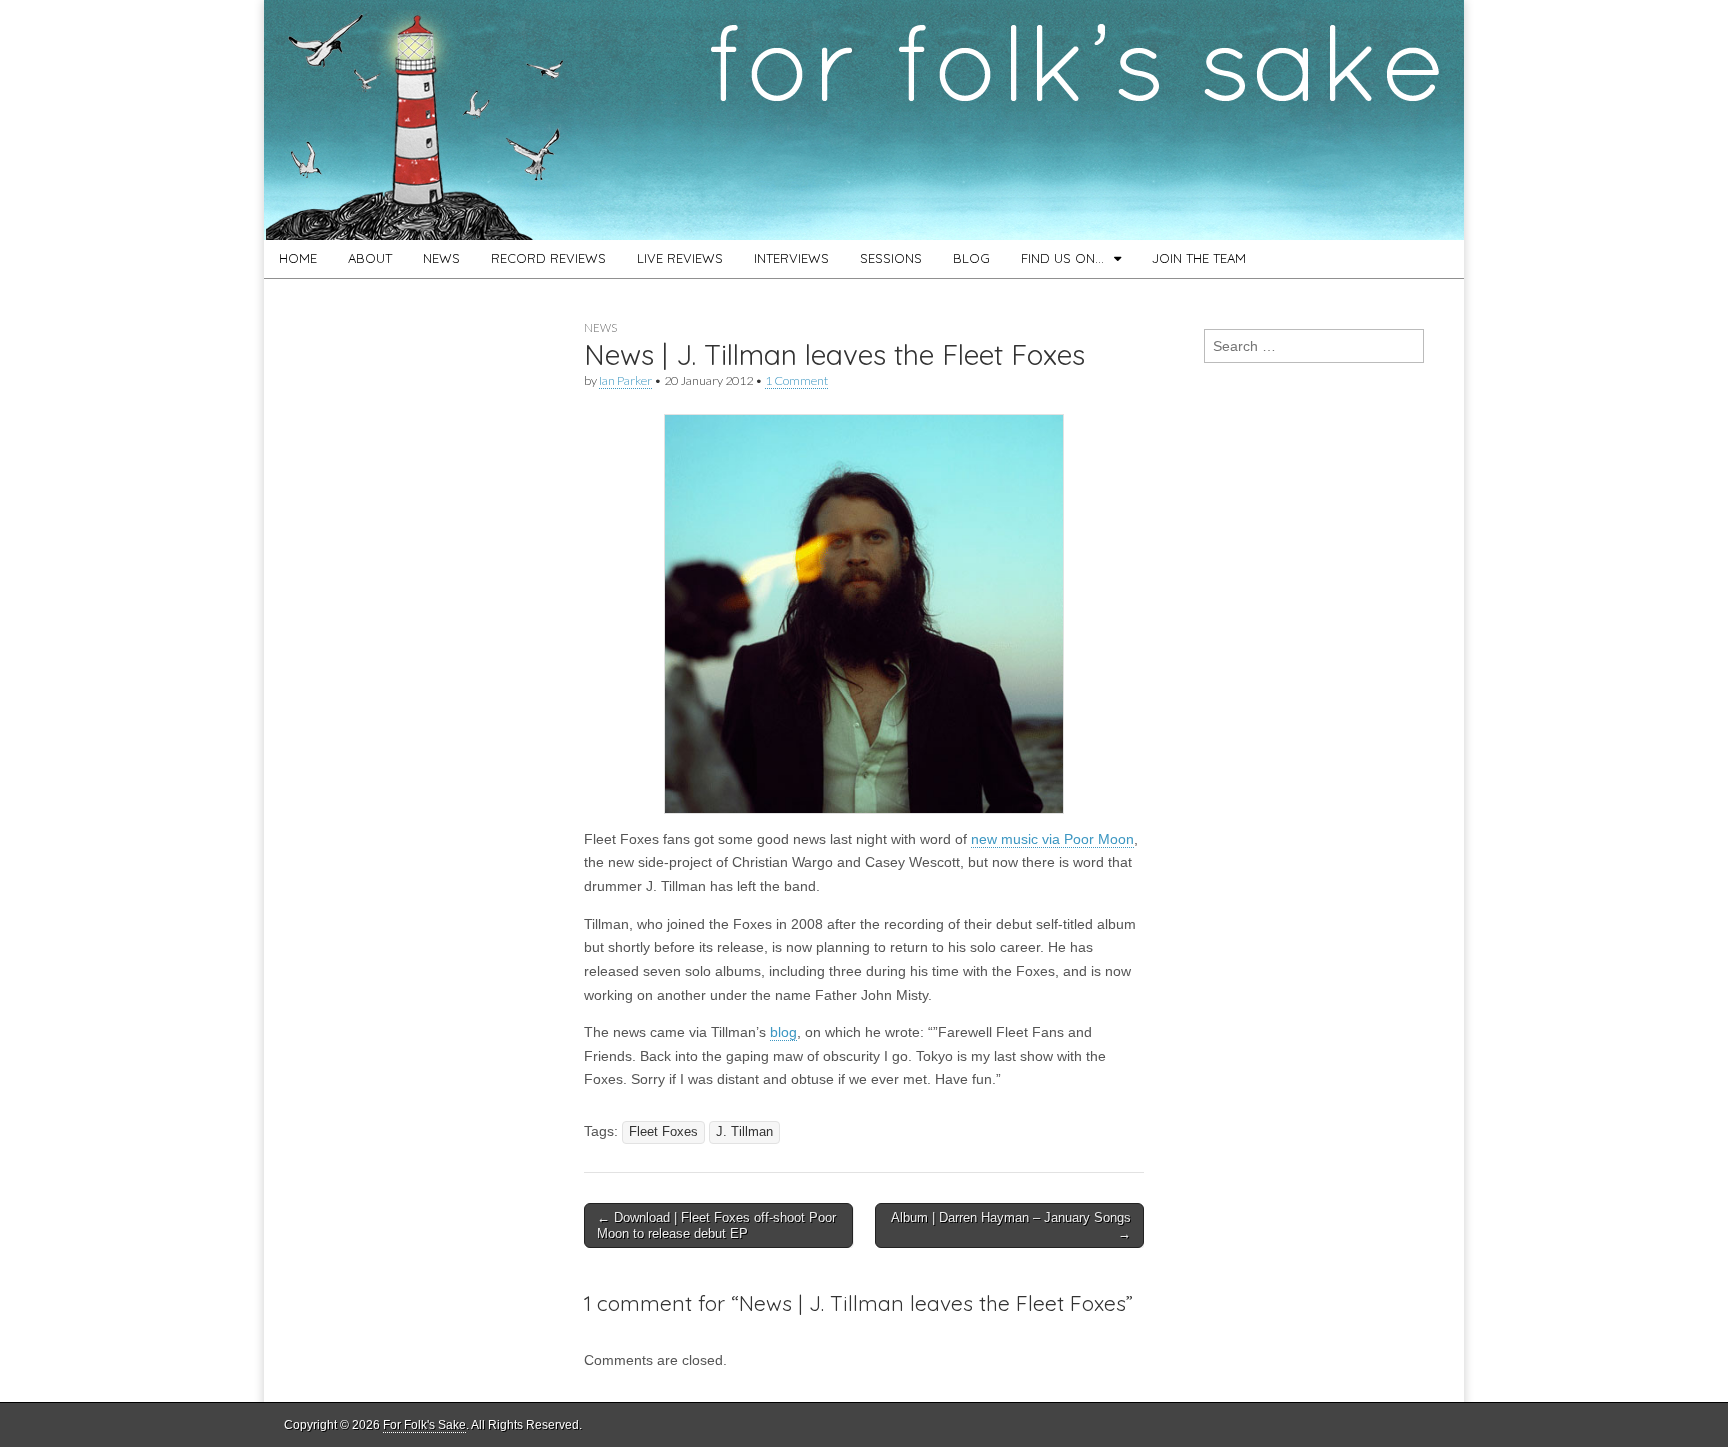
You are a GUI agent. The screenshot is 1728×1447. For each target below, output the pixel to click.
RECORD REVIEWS (548, 258)
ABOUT (370, 258)
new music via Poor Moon (1052, 839)
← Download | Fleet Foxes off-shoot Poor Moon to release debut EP (716, 1225)
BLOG (971, 258)
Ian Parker (625, 380)
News (600, 327)
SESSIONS (891, 258)
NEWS (441, 258)
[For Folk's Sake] (864, 120)
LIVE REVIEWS (680, 258)
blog (783, 1032)
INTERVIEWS (791, 258)
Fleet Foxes (663, 1132)
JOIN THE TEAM (1199, 258)
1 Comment (796, 380)
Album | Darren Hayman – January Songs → (1011, 1225)
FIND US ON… (1062, 258)
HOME (298, 258)
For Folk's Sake (424, 1425)
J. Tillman (744, 1132)
